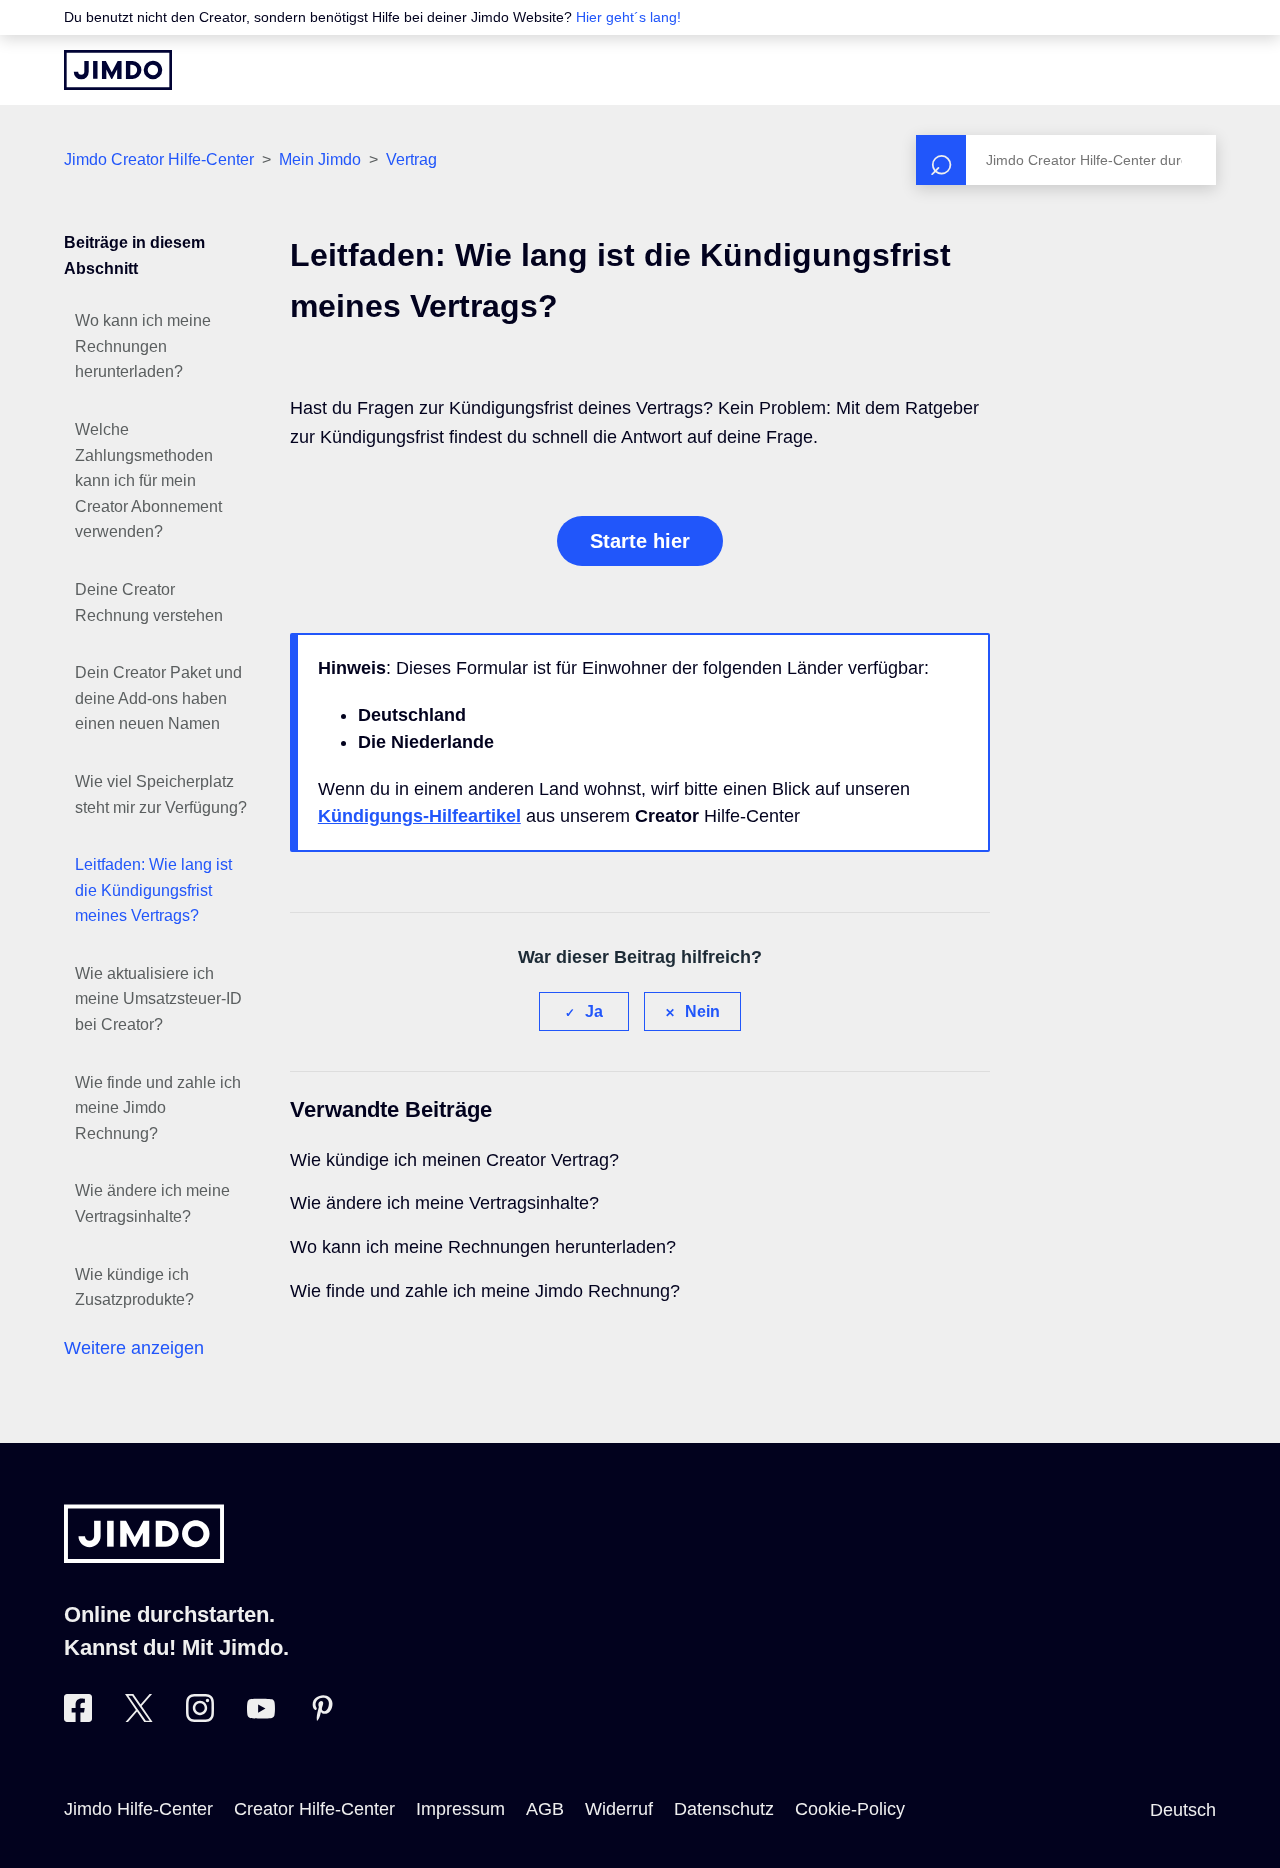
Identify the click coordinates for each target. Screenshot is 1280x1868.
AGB (545, 1809)
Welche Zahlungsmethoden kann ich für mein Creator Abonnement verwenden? (148, 480)
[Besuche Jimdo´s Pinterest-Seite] (322, 1716)
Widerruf (619, 1809)
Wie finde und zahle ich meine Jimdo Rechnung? (158, 1108)
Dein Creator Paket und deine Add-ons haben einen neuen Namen (158, 698)
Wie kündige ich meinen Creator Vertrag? (454, 1160)
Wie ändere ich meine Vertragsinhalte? (152, 1203)
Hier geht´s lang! (628, 17)
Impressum (460, 1809)
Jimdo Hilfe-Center (138, 1809)
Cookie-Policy (850, 1809)
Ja (594, 1011)
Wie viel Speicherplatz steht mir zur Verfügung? (161, 794)
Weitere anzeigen (134, 1348)
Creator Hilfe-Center (314, 1809)
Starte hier (640, 541)
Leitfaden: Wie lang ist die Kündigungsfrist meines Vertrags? (153, 890)
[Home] (118, 70)
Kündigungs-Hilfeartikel (419, 816)
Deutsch (1183, 1810)
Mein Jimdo (320, 159)
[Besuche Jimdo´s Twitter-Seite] (139, 1716)
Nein (702, 1011)
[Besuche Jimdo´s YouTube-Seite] (261, 1716)
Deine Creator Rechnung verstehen (149, 602)
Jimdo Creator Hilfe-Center (159, 159)
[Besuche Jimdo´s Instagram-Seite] (200, 1716)
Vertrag (411, 159)
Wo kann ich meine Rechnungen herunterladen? (143, 346)
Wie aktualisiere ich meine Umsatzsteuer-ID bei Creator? (158, 999)
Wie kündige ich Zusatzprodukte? (134, 1287)
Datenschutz (724, 1809)
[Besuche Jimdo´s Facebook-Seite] (78, 1716)
